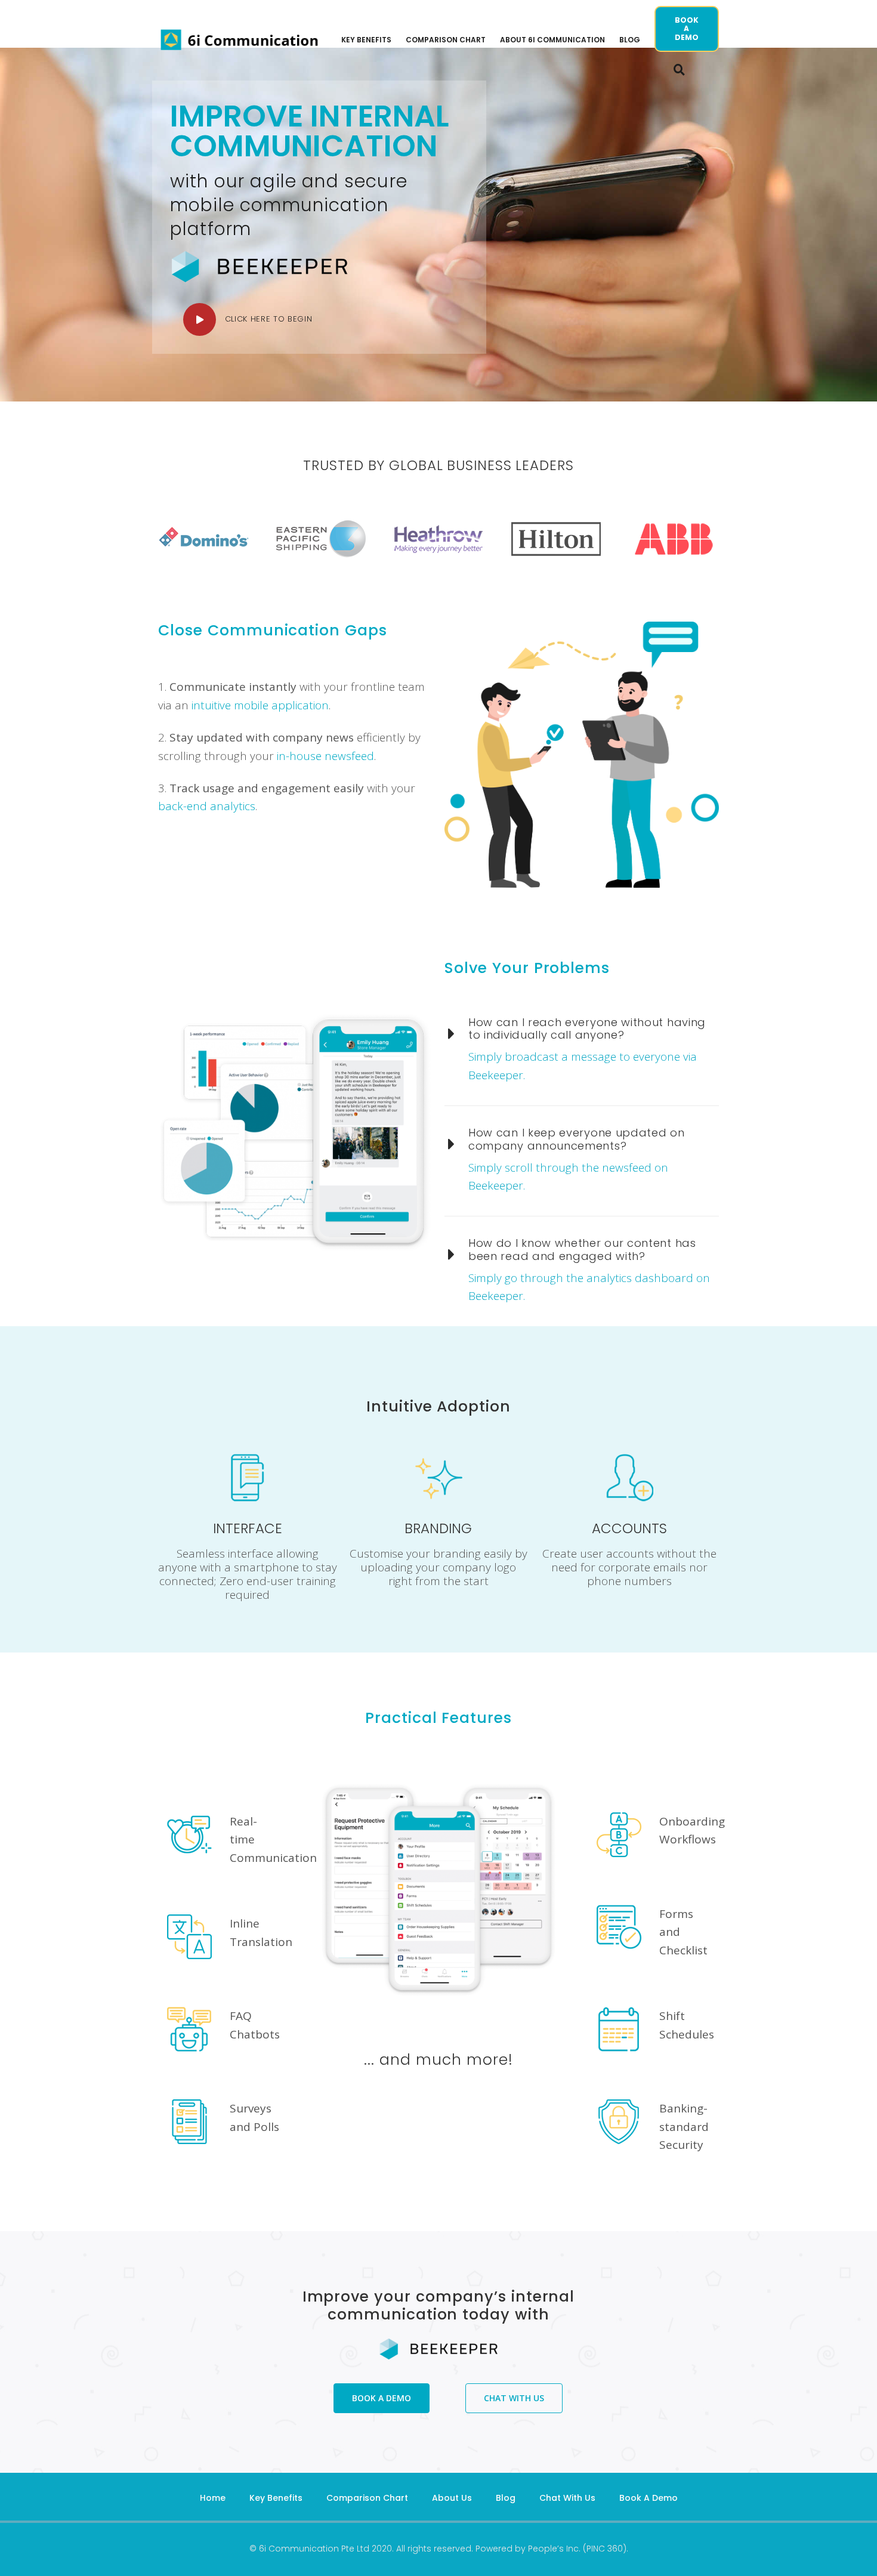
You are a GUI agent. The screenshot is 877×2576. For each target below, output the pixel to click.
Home (213, 2498)
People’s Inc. (554, 2549)
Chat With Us (567, 2498)
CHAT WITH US (514, 2398)
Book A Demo (649, 2498)
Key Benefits (276, 2498)
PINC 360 (605, 2549)
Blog (506, 2498)
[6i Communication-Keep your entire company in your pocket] (240, 40)
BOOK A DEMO (687, 29)
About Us (452, 2498)
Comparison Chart (367, 2498)
